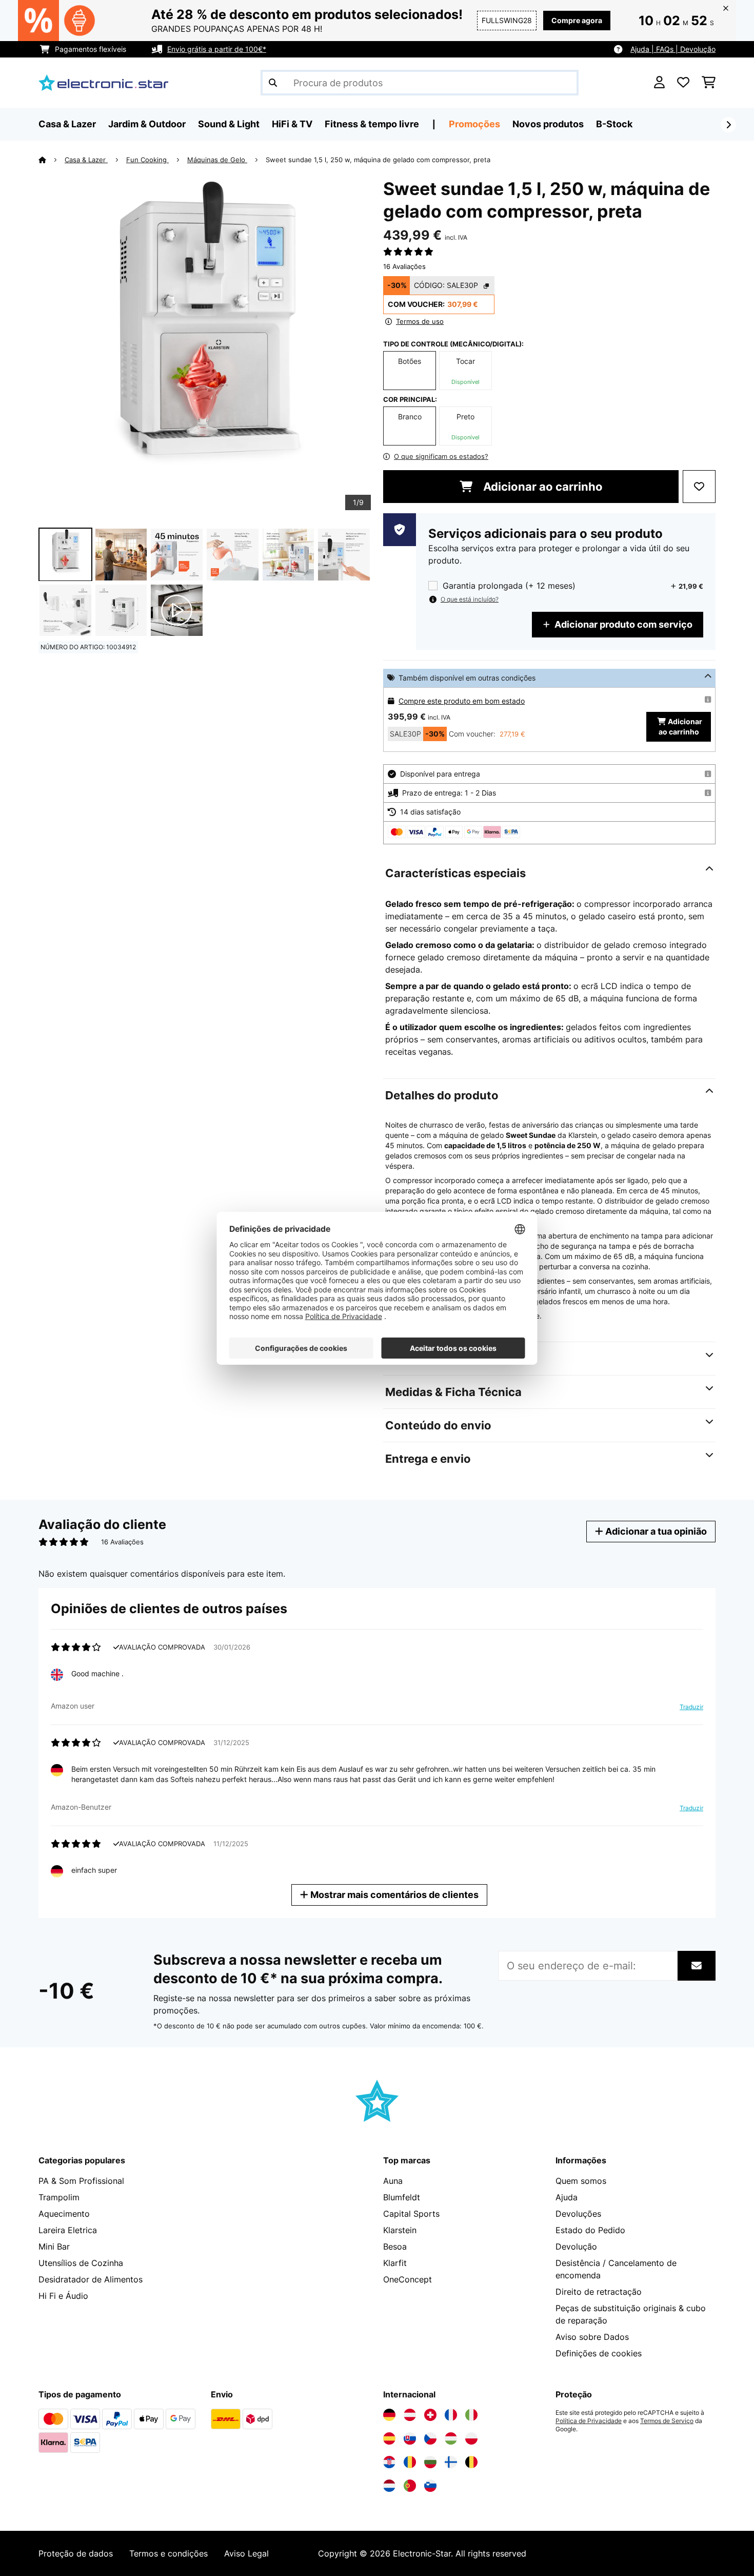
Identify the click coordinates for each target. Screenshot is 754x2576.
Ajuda (567, 2197)
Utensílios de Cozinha (81, 2263)
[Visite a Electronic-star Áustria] (410, 2415)
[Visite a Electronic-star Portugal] (410, 2486)
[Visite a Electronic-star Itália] (471, 2415)
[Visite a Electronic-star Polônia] (471, 2438)
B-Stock (614, 124)
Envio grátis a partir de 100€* (217, 49)
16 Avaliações (404, 266)
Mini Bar (54, 2246)
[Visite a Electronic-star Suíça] (430, 2415)
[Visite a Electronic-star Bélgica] (471, 2462)
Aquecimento (64, 2214)
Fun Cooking (147, 160)
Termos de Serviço (667, 2421)
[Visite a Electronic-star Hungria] (451, 2438)
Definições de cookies (599, 2353)
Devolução (576, 2246)
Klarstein (400, 2230)
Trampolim (59, 2197)
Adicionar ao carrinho (542, 487)
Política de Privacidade (589, 2421)
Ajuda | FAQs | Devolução (673, 49)
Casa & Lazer (86, 160)
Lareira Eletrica (68, 2230)
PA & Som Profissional (81, 2181)
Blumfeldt (402, 2197)
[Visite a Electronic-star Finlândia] (451, 2462)
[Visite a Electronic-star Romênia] (410, 2462)
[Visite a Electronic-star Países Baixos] (389, 2486)
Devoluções (578, 2214)
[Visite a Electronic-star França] (451, 2415)
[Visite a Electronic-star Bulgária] (430, 2462)
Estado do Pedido (590, 2230)
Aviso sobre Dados (592, 2337)
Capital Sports (411, 2214)
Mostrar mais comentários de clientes (393, 1895)
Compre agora (577, 20)
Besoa (395, 2246)
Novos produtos (548, 124)
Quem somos (581, 2181)
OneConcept (408, 2279)
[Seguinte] (728, 125)
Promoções (474, 124)
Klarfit (395, 2263)
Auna (393, 2181)
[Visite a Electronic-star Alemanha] (389, 2415)
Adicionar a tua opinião (655, 1531)
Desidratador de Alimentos (91, 2279)
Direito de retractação (599, 2292)
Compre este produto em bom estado (462, 701)
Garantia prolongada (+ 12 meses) (509, 586)
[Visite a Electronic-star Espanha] (389, 2438)
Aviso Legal (246, 2553)
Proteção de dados (76, 2553)
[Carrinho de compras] (709, 83)
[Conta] (659, 83)
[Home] (52, 160)
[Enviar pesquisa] (273, 83)
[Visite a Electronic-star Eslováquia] (410, 2438)
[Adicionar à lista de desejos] (699, 487)
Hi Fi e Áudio (63, 2296)
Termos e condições (168, 2553)
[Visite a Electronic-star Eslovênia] (430, 2486)
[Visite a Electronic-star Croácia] (389, 2462)
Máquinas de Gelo (217, 160)
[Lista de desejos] (683, 83)
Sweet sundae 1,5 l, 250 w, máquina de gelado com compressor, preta (378, 160)
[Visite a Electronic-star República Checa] (430, 2438)
